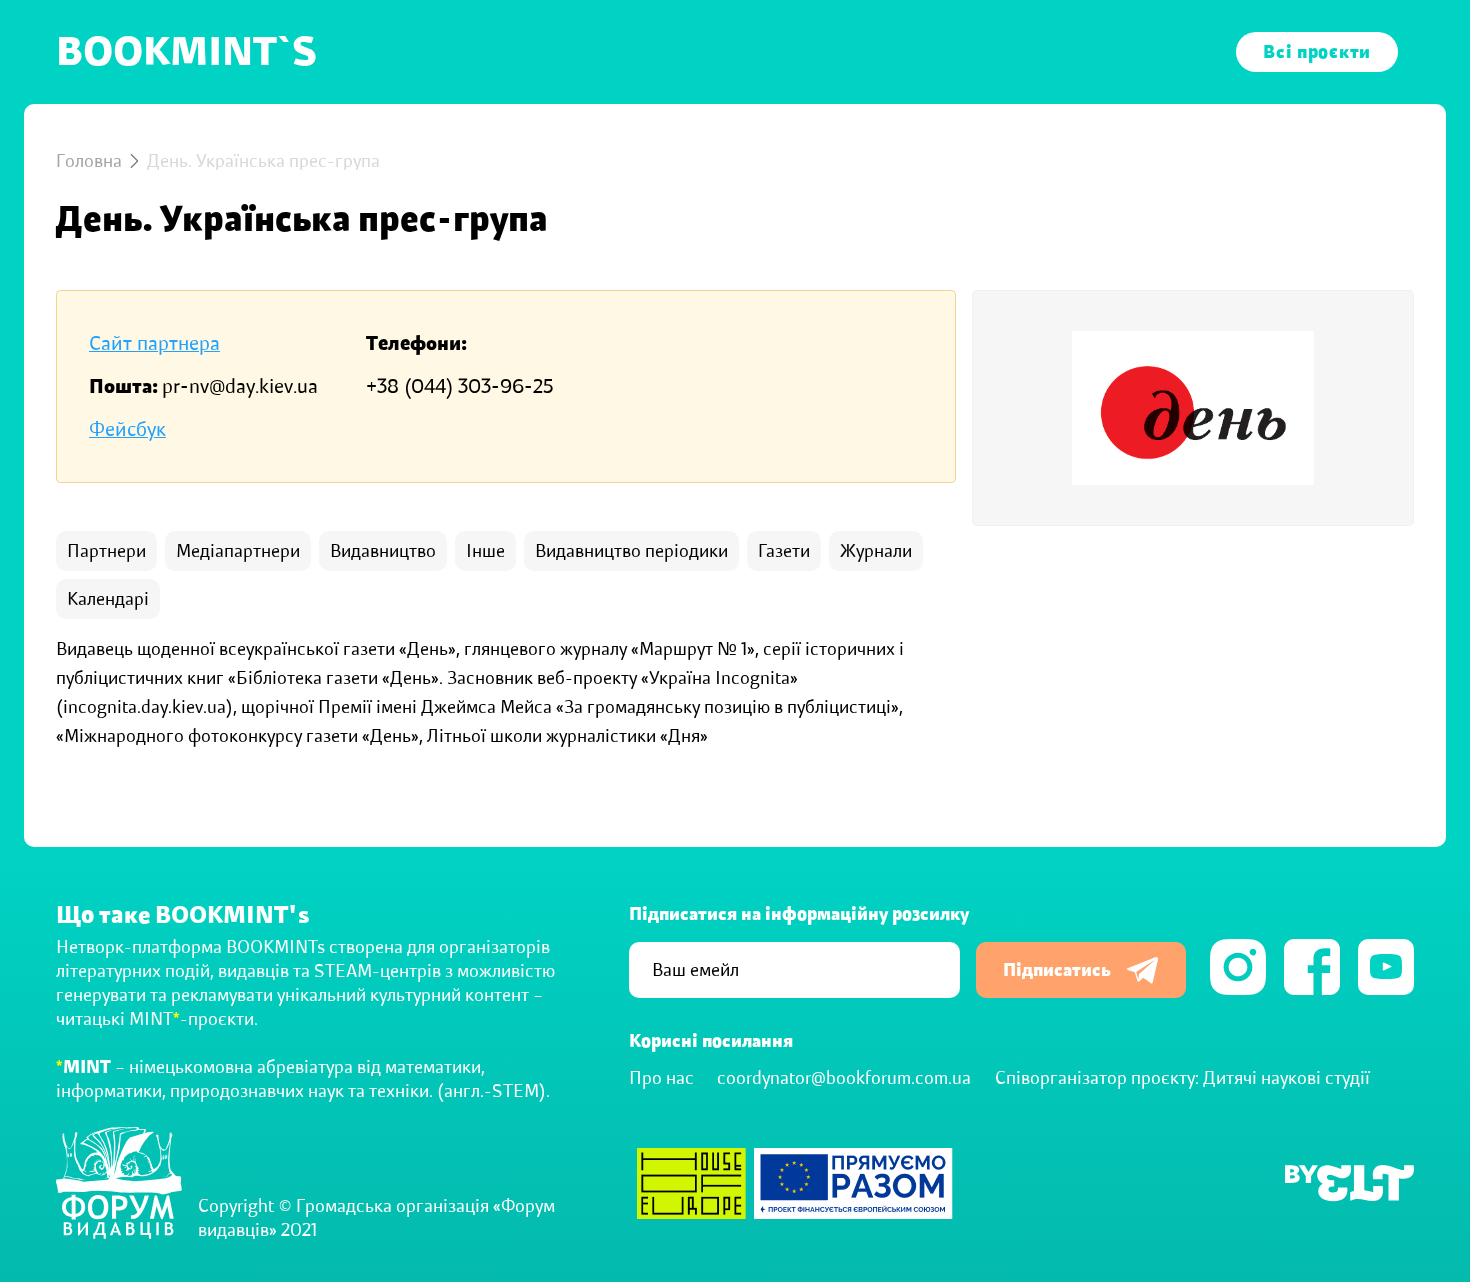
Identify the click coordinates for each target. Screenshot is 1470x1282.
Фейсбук (127, 429)
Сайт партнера (154, 343)
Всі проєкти (1317, 52)
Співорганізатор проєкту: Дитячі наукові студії (1182, 1078)
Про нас (661, 1078)
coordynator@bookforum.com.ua (844, 1078)
